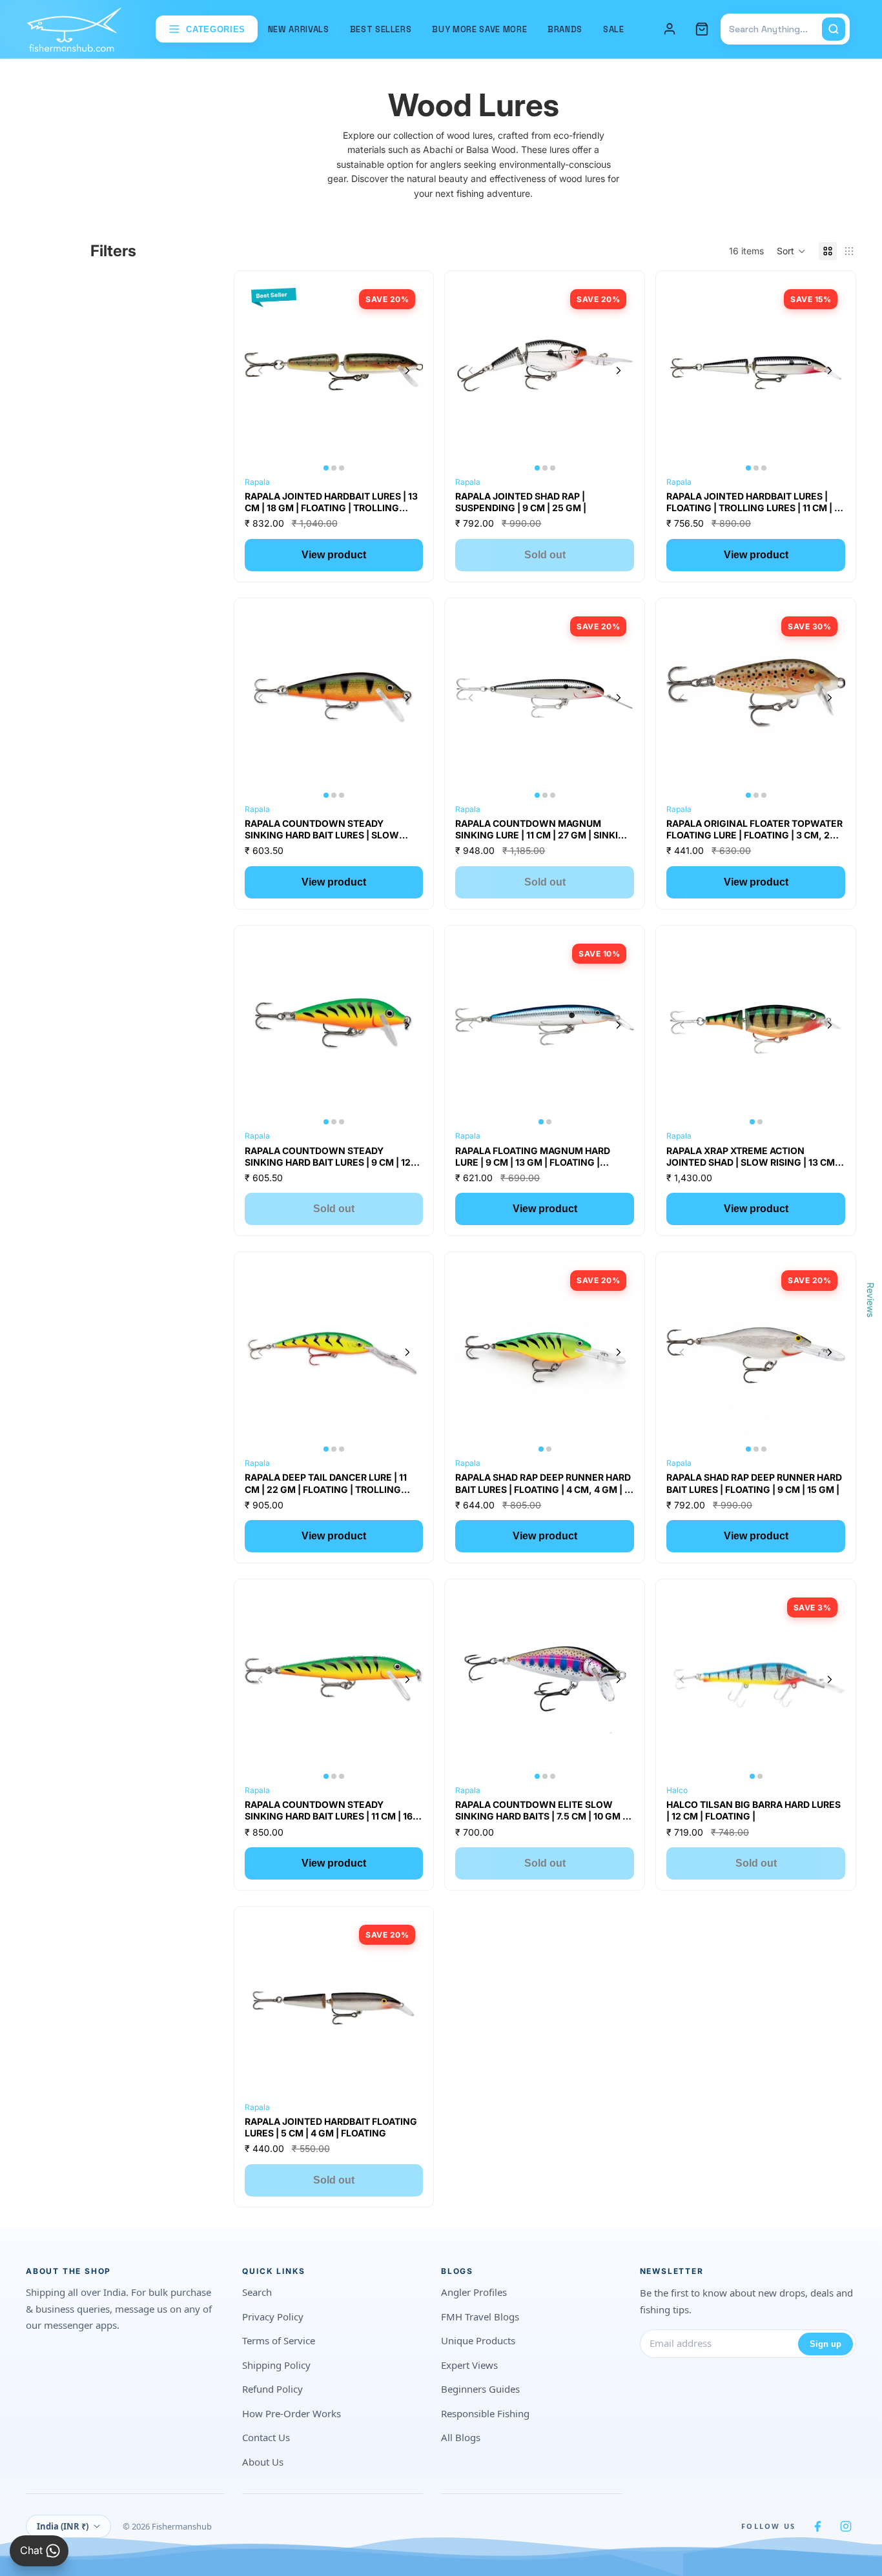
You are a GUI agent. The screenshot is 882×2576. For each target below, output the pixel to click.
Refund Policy (272, 2389)
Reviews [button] (871, 1299)
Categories (216, 29)
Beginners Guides (480, 2389)
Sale (614, 29)
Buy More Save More (479, 29)
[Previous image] (260, 370)
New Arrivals (299, 29)
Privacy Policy (273, 2317)
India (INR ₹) (63, 2526)
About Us (263, 2462)
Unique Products (478, 2340)
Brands (565, 29)
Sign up (826, 2344)
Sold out (545, 555)
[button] (791, 251)
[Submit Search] (834, 29)
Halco (677, 1790)
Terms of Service (279, 2340)
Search (257, 2292)
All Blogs (461, 2437)
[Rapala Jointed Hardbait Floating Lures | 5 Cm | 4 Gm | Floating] (334, 2006)
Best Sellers (381, 29)
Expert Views (469, 2365)
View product (334, 555)
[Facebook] (817, 2526)
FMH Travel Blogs (480, 2317)
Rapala (257, 482)
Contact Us (266, 2437)
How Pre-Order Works (292, 2413)
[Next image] (407, 370)
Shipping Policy (276, 2365)
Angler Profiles (474, 2292)
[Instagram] (846, 2526)
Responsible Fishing (485, 2413)
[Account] (670, 29)
